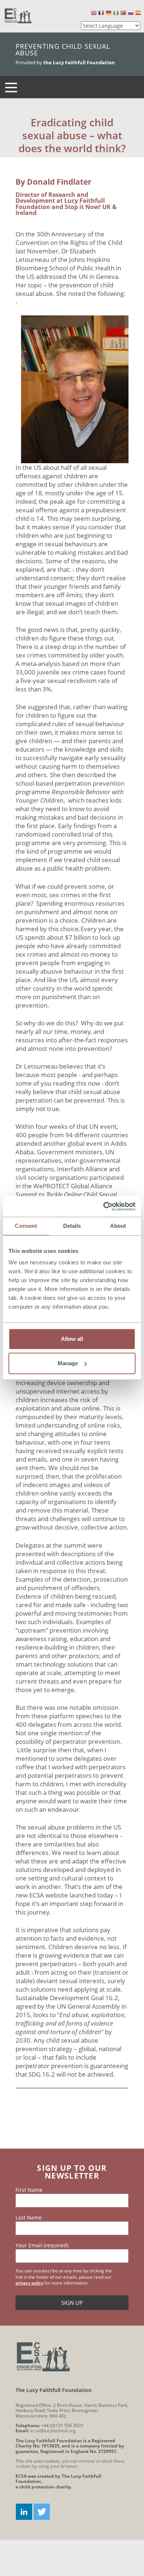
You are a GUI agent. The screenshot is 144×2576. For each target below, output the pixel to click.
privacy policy (29, 2283)
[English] (94, 13)
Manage (68, 1363)
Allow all (72, 1339)
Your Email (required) (42, 2245)
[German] (109, 13)
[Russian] (131, 13)
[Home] (18, 16)
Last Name (29, 2218)
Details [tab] (72, 1226)
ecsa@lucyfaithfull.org (53, 2431)
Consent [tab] (26, 1226)
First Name (29, 2190)
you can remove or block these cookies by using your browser (70, 2464)
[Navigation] (11, 87)
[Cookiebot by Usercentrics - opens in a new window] (104, 1206)
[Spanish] (138, 13)
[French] (101, 13)
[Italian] (116, 13)
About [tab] (118, 1226)
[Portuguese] (123, 13)
